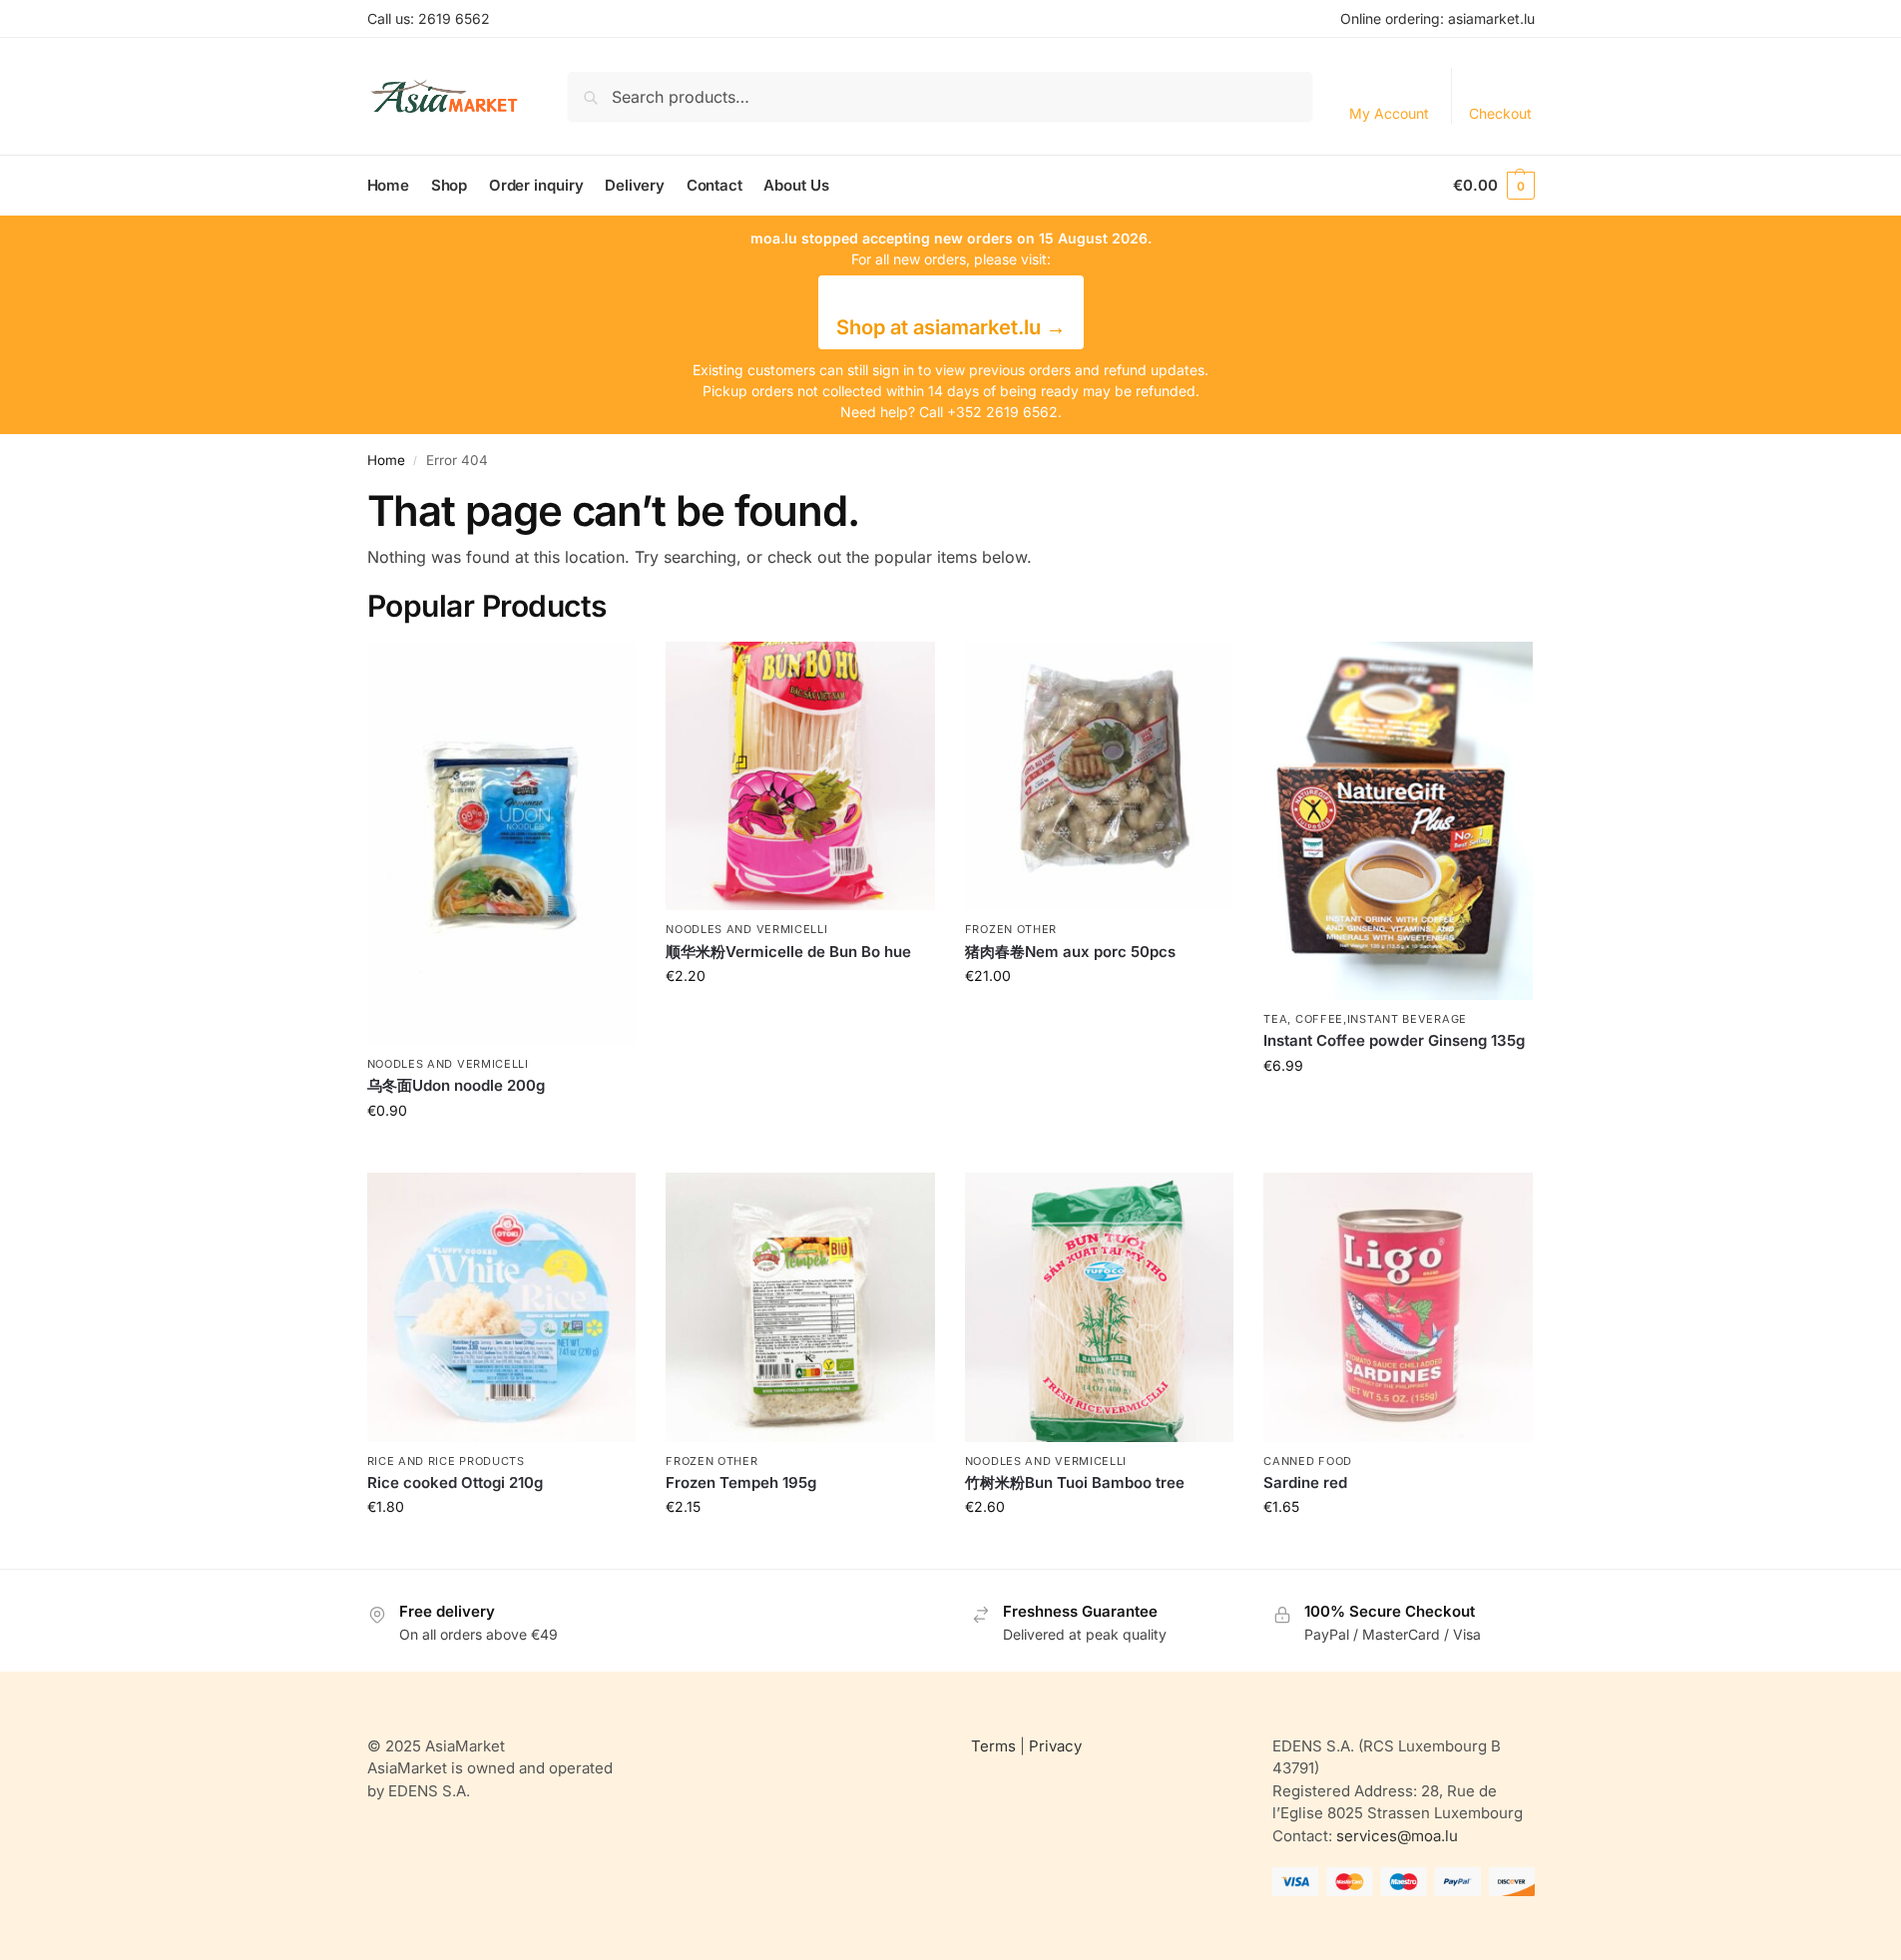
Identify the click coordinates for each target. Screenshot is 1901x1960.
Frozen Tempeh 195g (741, 1482)
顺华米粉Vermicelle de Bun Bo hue (788, 952)
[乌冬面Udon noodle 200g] (502, 843)
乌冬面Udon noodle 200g (456, 1085)
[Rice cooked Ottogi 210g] (502, 1307)
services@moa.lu (1397, 1836)
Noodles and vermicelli (448, 1064)
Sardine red (1305, 1482)
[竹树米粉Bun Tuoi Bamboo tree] (1100, 1307)
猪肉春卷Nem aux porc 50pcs (1070, 952)
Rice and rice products (446, 1461)
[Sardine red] (1398, 1307)
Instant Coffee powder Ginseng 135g (1394, 1040)
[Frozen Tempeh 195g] (800, 1307)
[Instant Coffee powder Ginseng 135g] (1398, 821)
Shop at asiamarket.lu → (951, 327)
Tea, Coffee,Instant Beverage (1365, 1019)
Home (386, 460)
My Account (1389, 113)
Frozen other (1011, 929)
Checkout (1500, 113)
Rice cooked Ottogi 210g (455, 1482)
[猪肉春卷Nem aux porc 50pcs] (1100, 776)
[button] (1493, 186)
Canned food (1308, 1461)
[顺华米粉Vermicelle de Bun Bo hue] (800, 776)
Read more (501, 1152)
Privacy (1055, 1746)
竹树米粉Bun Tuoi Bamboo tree (1075, 1482)
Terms (993, 1746)
